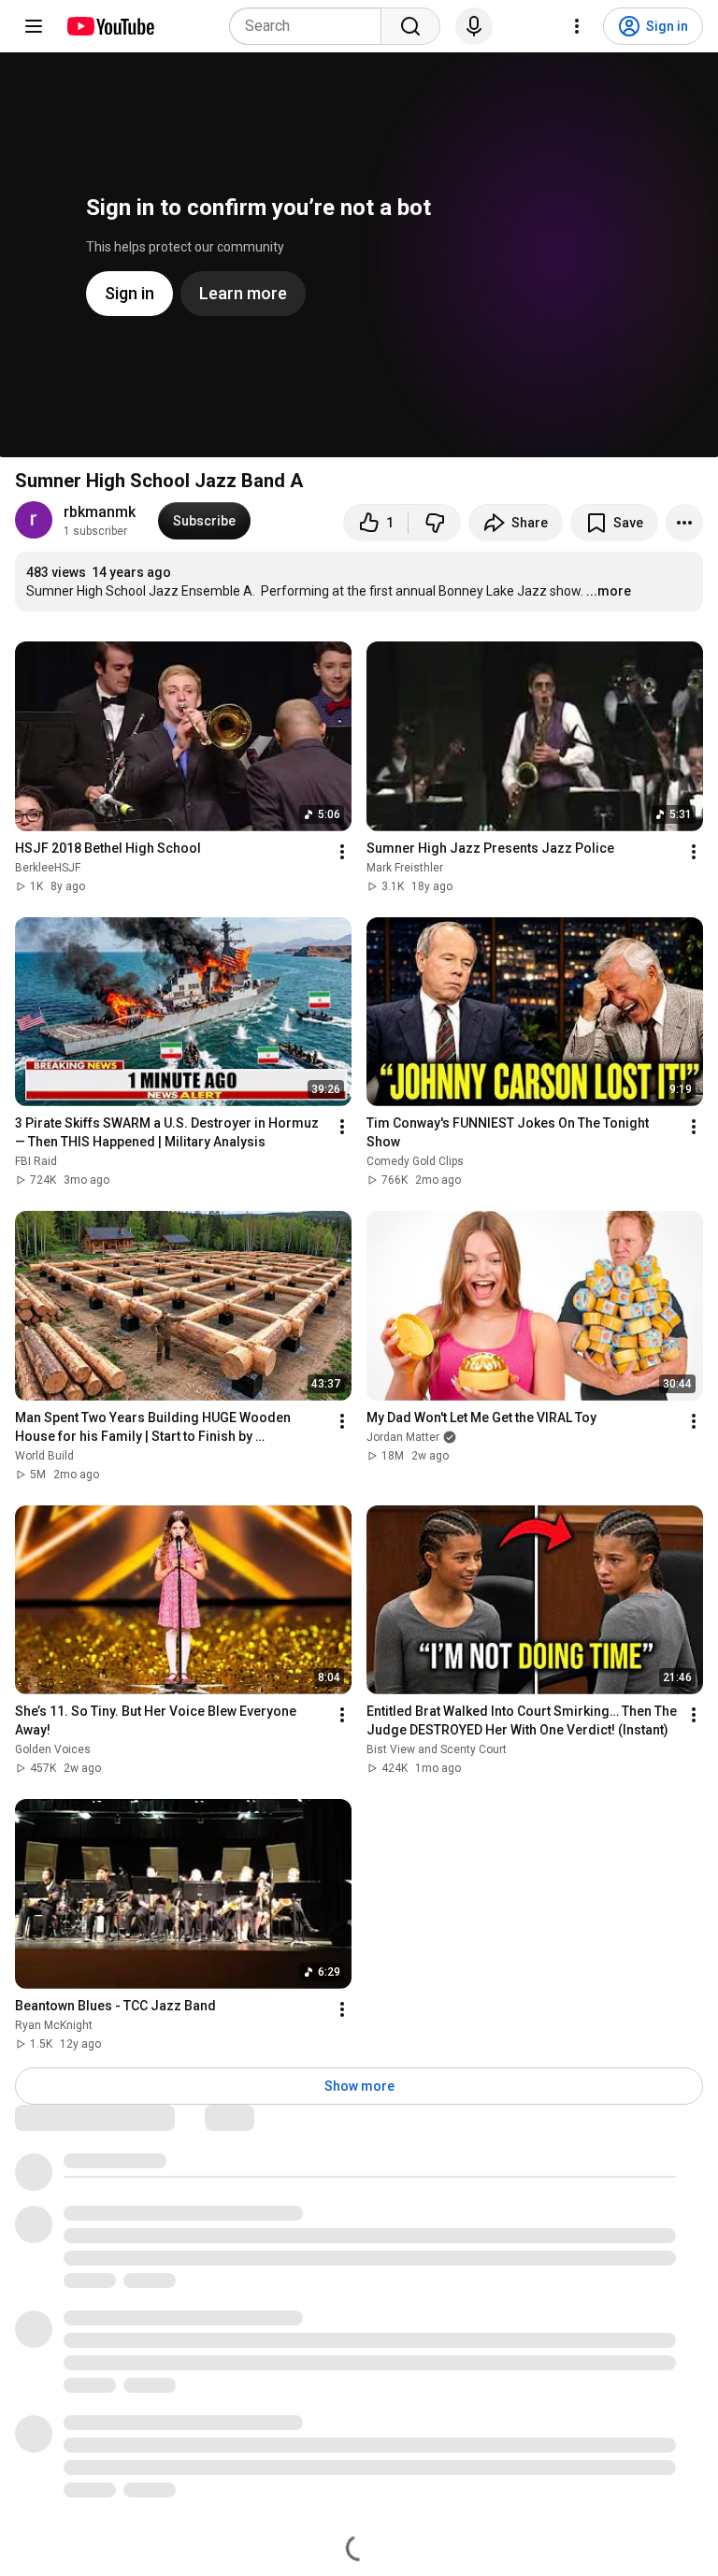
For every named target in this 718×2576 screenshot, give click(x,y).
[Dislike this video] (435, 523)
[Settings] (577, 26)
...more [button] (609, 591)
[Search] (410, 26)
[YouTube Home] (110, 26)
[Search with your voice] (474, 26)
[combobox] (311, 26)
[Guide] (34, 26)
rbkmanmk (100, 512)
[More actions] (684, 523)
